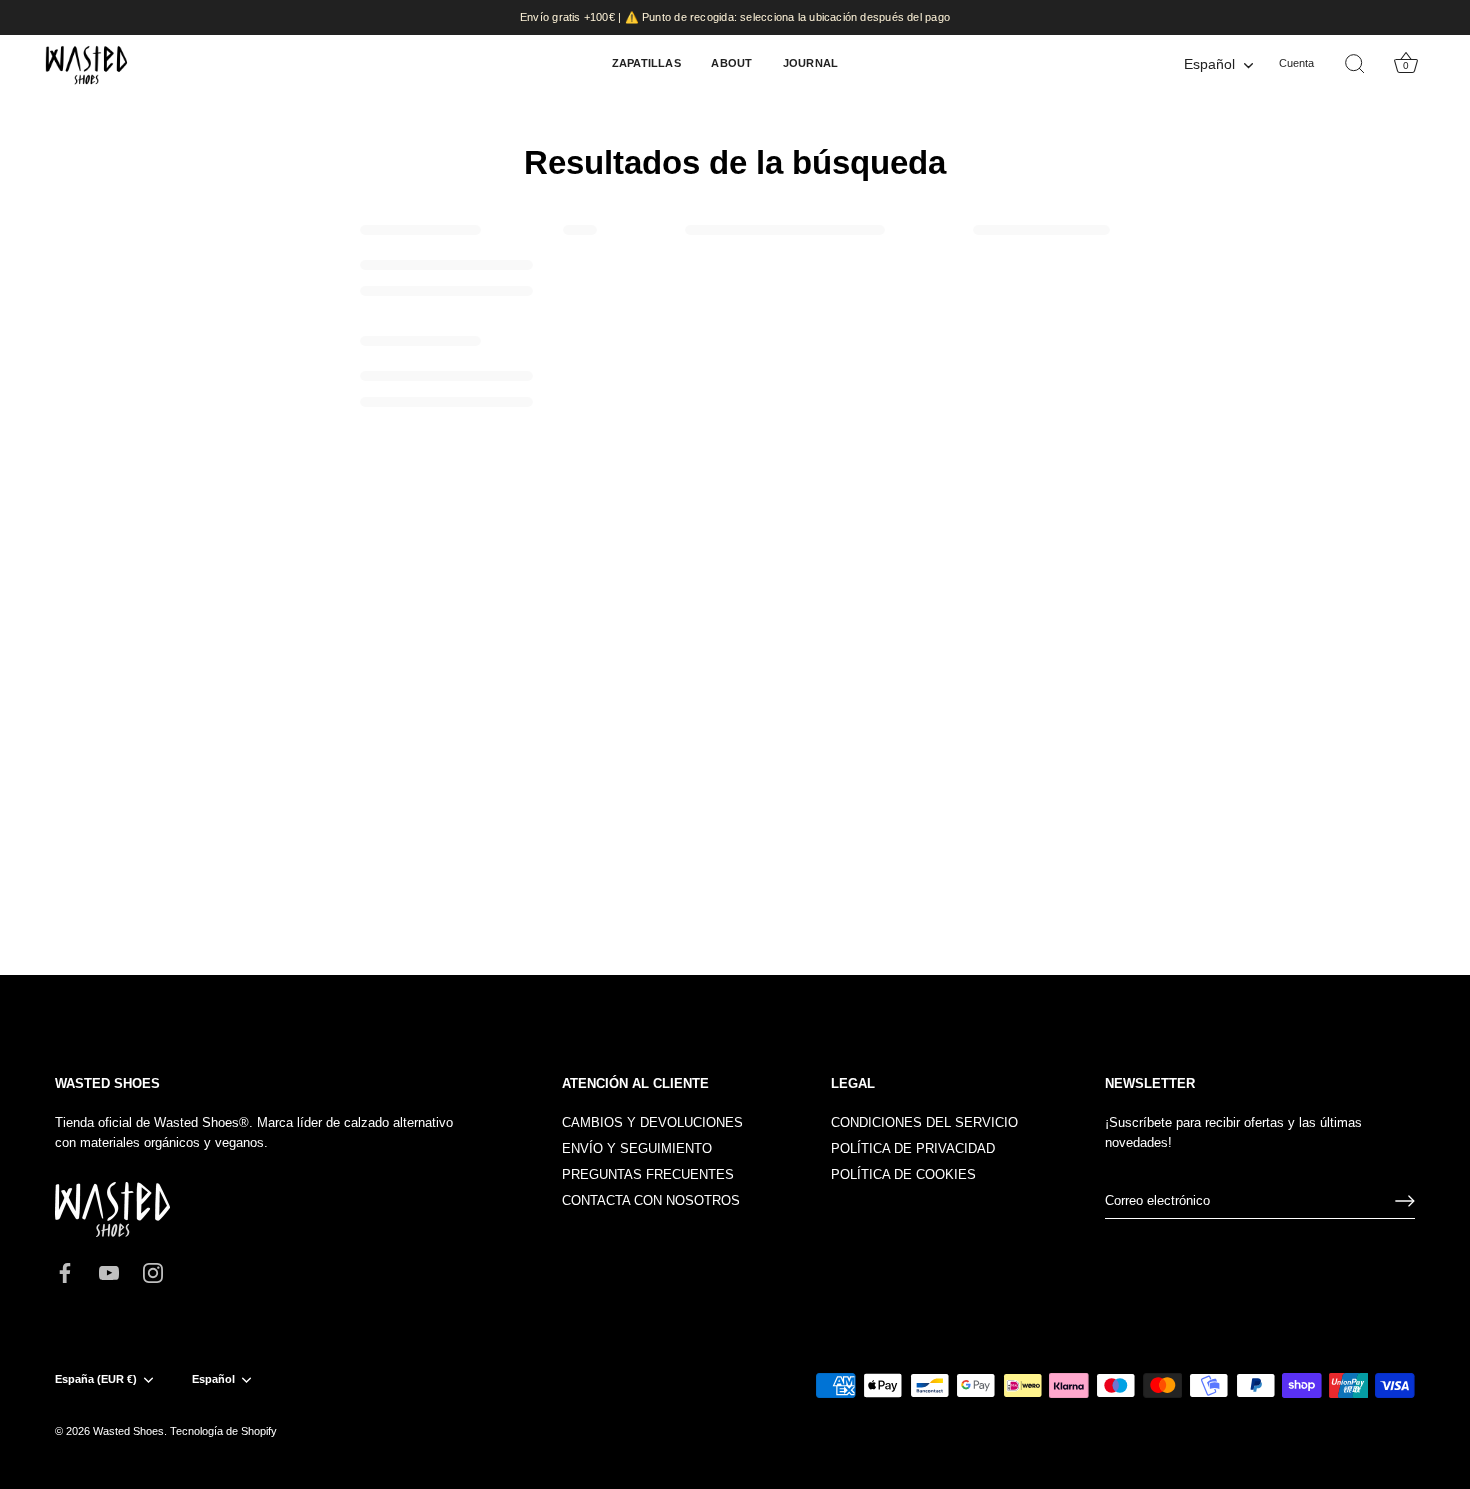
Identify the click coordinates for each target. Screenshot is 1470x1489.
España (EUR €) (96, 1379)
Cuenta (1296, 63)
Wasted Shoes (128, 1431)
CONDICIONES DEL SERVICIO (924, 1122)
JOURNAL (811, 63)
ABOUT (731, 63)
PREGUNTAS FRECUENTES (648, 1174)
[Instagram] (153, 1272)
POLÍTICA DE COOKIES (903, 1174)
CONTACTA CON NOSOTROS (651, 1200)
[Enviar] (1405, 1201)
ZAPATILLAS (646, 63)
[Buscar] (1355, 64)
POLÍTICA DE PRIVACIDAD (913, 1148)
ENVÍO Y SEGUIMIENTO (637, 1148)
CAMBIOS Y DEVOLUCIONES (652, 1122)
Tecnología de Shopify (223, 1431)
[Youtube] (109, 1272)
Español (1209, 64)
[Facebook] (65, 1272)
